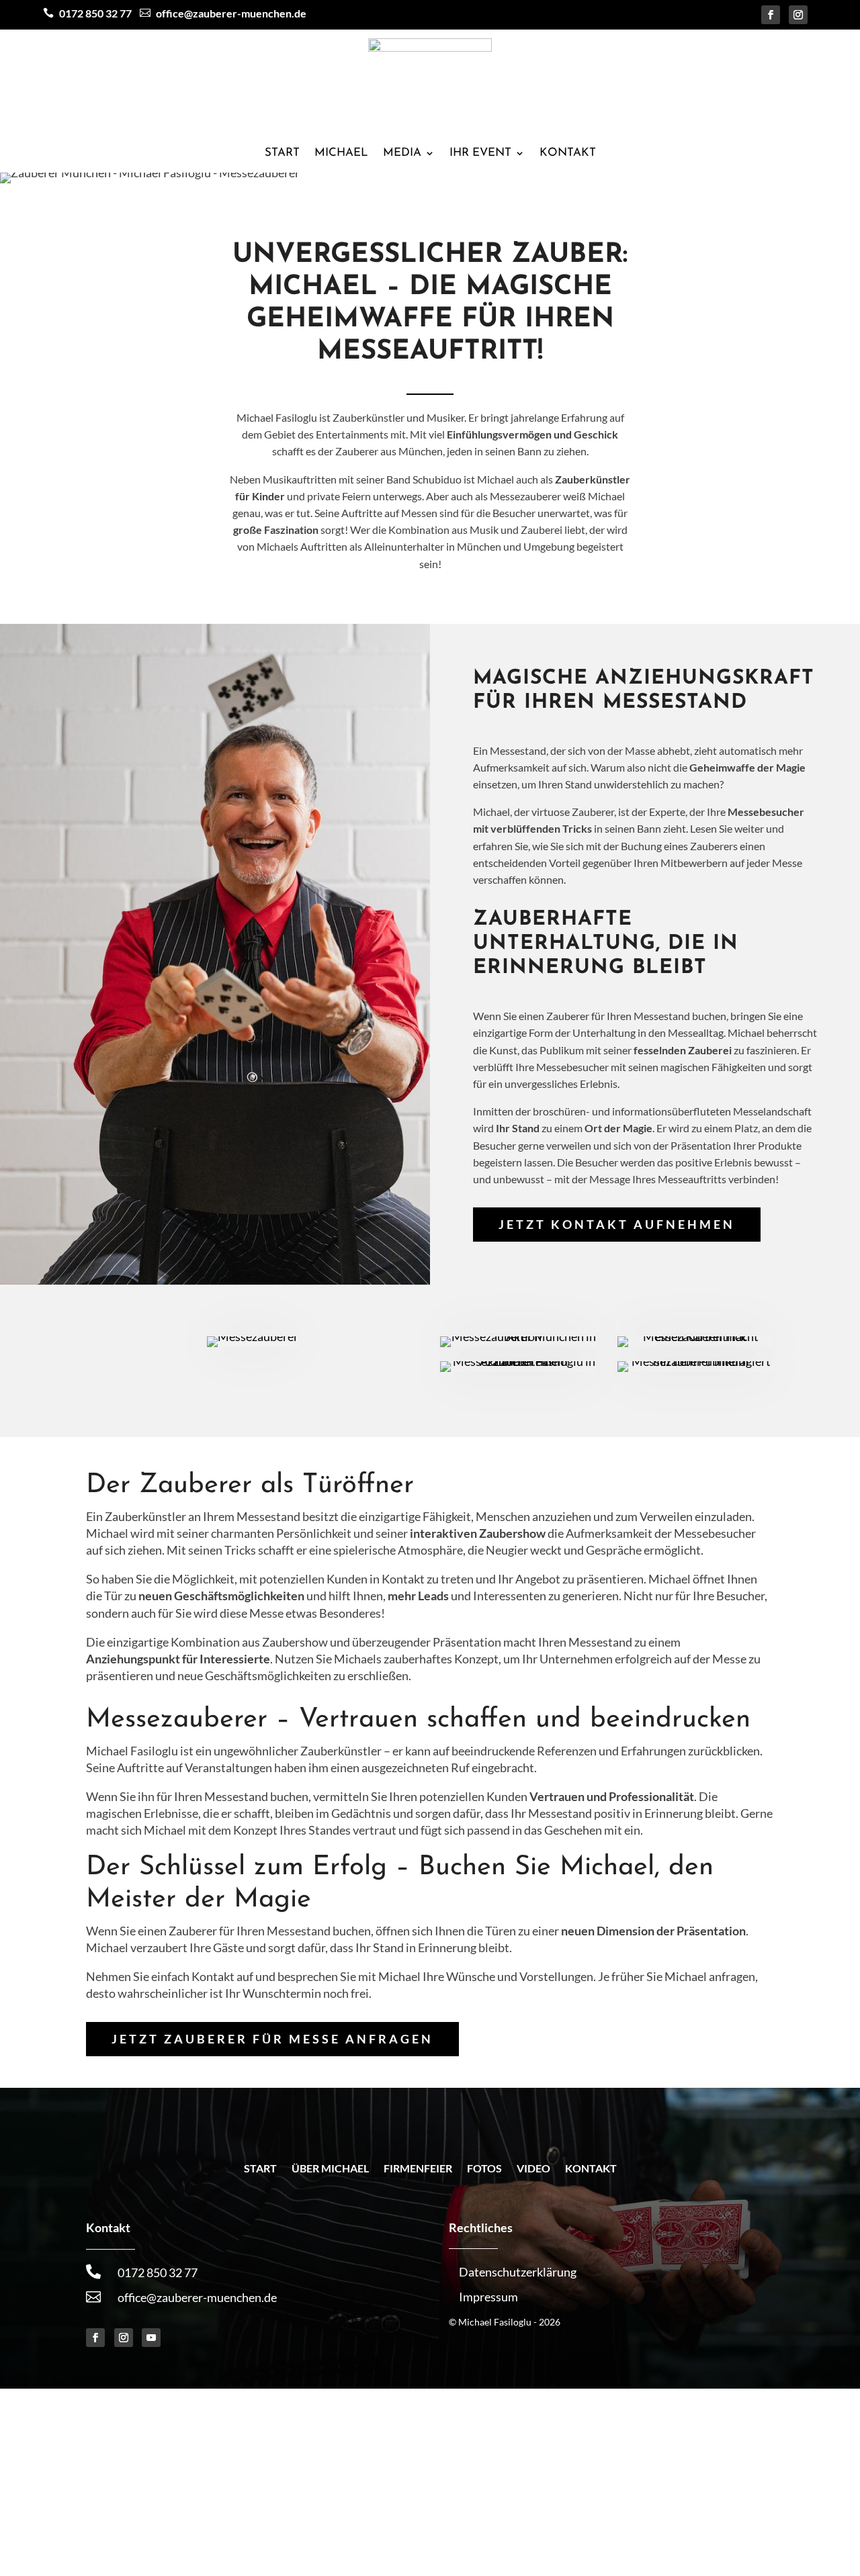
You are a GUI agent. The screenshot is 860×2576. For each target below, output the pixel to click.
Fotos (484, 2169)
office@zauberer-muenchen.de (197, 2297)
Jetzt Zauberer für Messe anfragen (272, 2039)
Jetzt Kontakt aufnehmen (617, 1224)
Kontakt (568, 153)
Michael (341, 153)
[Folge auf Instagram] (798, 15)
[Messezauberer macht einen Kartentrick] (696, 1342)
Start (282, 153)
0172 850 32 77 (95, 13)
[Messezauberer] (253, 1342)
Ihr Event (480, 153)
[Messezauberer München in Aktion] (518, 1342)
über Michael (330, 2169)
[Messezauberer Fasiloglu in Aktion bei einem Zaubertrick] (518, 1367)
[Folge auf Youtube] (151, 2338)
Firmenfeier (418, 2169)
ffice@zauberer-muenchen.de (223, 13)
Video (533, 2169)
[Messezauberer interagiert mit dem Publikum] (696, 1367)
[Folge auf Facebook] (771, 15)
